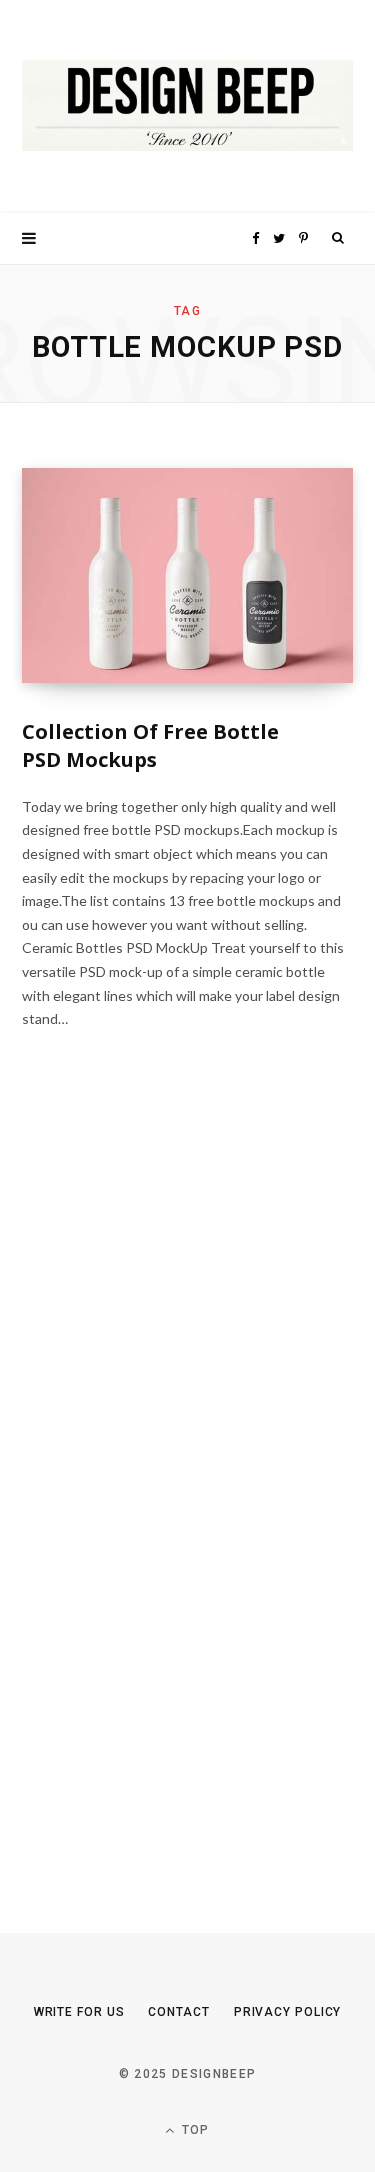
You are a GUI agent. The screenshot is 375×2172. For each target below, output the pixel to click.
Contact (178, 2012)
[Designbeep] (187, 106)
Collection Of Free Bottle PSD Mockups (150, 745)
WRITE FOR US (79, 2012)
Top (194, 2130)
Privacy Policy (288, 2012)
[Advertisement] (172, 1496)
